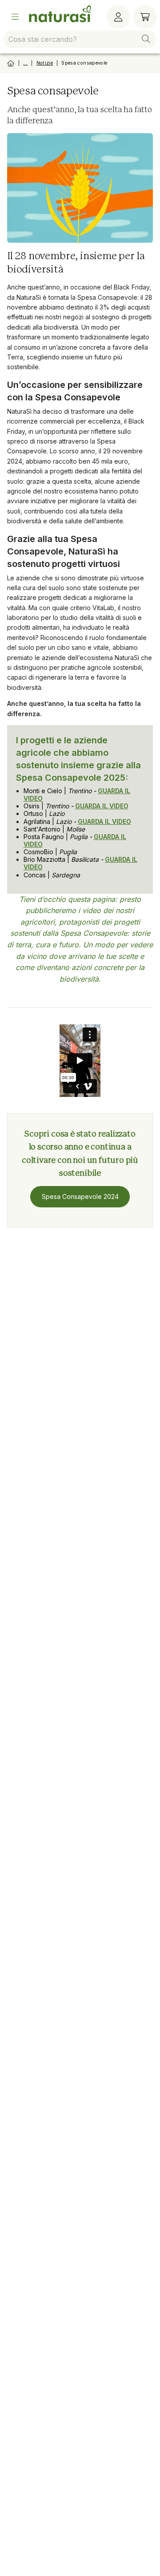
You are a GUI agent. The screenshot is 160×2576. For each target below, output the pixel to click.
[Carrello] (145, 17)
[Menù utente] (118, 17)
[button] (146, 39)
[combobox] (80, 39)
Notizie (45, 63)
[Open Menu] (15, 17)
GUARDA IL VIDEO (102, 806)
